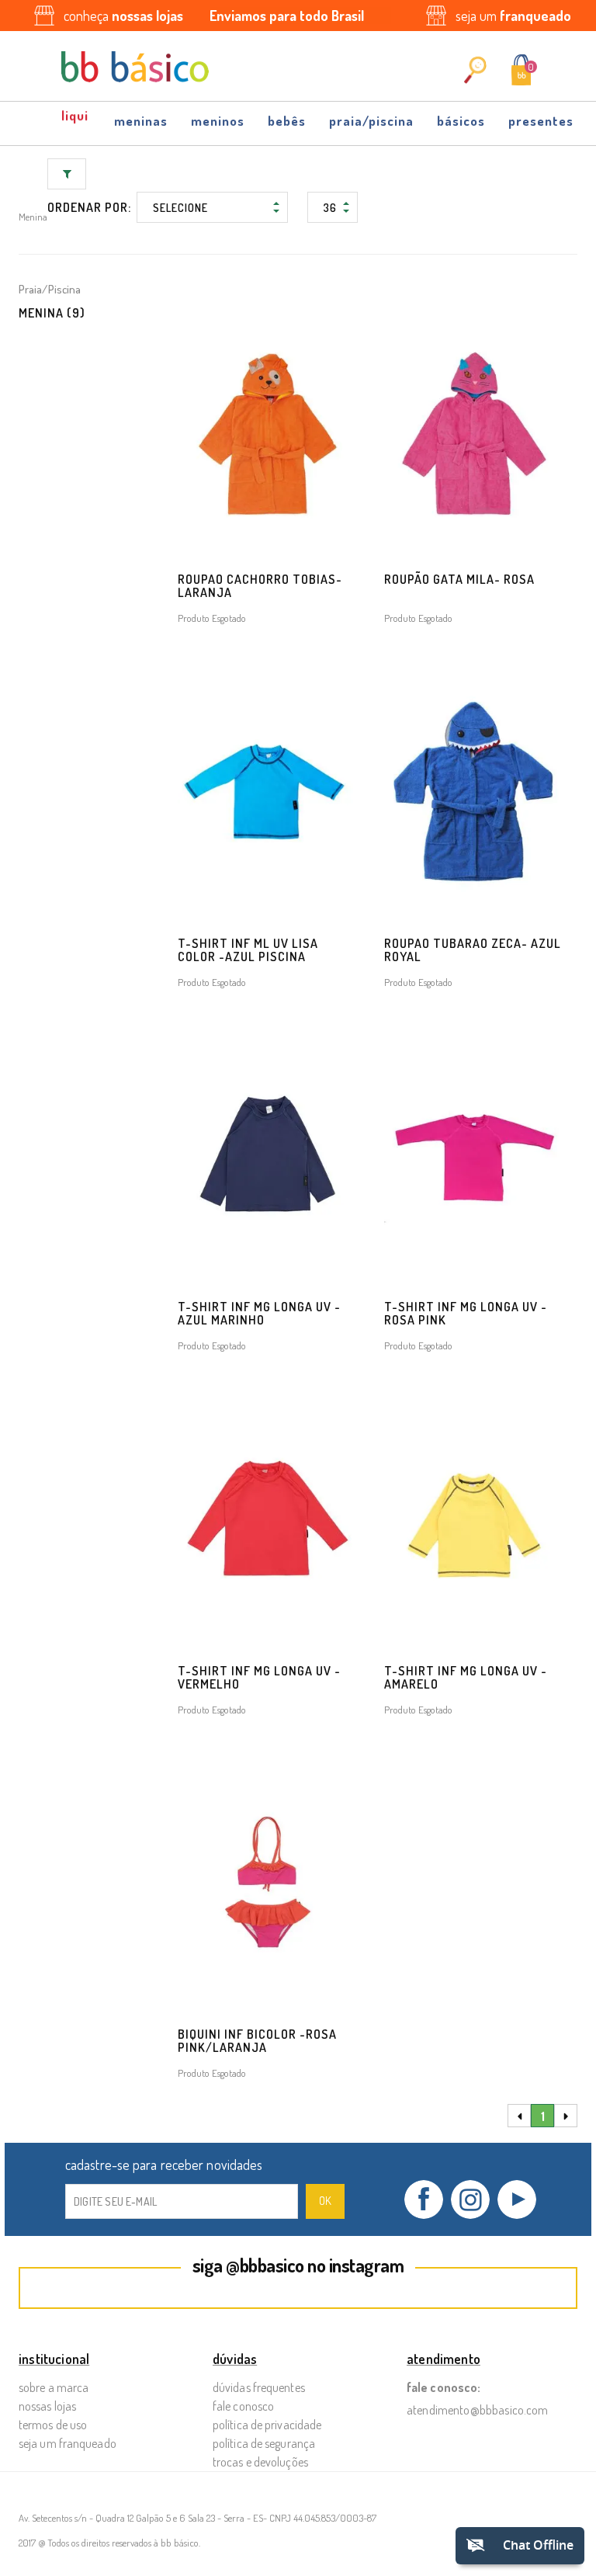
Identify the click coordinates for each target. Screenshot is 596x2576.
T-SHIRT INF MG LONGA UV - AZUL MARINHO (259, 1313)
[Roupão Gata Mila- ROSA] (474, 430)
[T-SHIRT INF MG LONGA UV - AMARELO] (474, 1521)
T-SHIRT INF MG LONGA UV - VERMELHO (259, 1677)
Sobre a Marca (54, 2387)
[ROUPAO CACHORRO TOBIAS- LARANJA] (268, 430)
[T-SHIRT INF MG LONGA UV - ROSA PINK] (474, 1158)
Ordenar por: (89, 207)
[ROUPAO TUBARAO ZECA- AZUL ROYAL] (474, 793)
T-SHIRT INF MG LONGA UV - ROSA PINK (466, 1313)
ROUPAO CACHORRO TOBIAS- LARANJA (260, 586)
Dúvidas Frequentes (259, 2387)
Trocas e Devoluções (260, 2462)
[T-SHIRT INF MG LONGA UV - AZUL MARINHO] (268, 1158)
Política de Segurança (264, 2443)
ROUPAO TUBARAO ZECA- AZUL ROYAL (473, 950)
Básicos (461, 121)
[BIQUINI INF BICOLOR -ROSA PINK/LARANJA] (268, 1885)
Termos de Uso (53, 2425)
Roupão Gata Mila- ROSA (459, 579)
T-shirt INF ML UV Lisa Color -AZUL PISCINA (248, 950)
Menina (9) (52, 313)
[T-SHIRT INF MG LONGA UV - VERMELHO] (268, 1521)
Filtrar (67, 174)
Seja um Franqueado (68, 2443)
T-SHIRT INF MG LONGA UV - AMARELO (466, 1677)
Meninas (141, 121)
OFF (76, 116)
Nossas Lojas (47, 2406)
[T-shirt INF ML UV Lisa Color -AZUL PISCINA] (268, 793)
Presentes (541, 121)
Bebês (287, 121)
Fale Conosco (243, 2406)
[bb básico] (135, 67)
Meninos (218, 121)
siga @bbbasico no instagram (298, 2265)
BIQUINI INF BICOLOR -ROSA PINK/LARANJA (257, 2041)
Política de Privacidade (267, 2425)
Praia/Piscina (371, 121)
